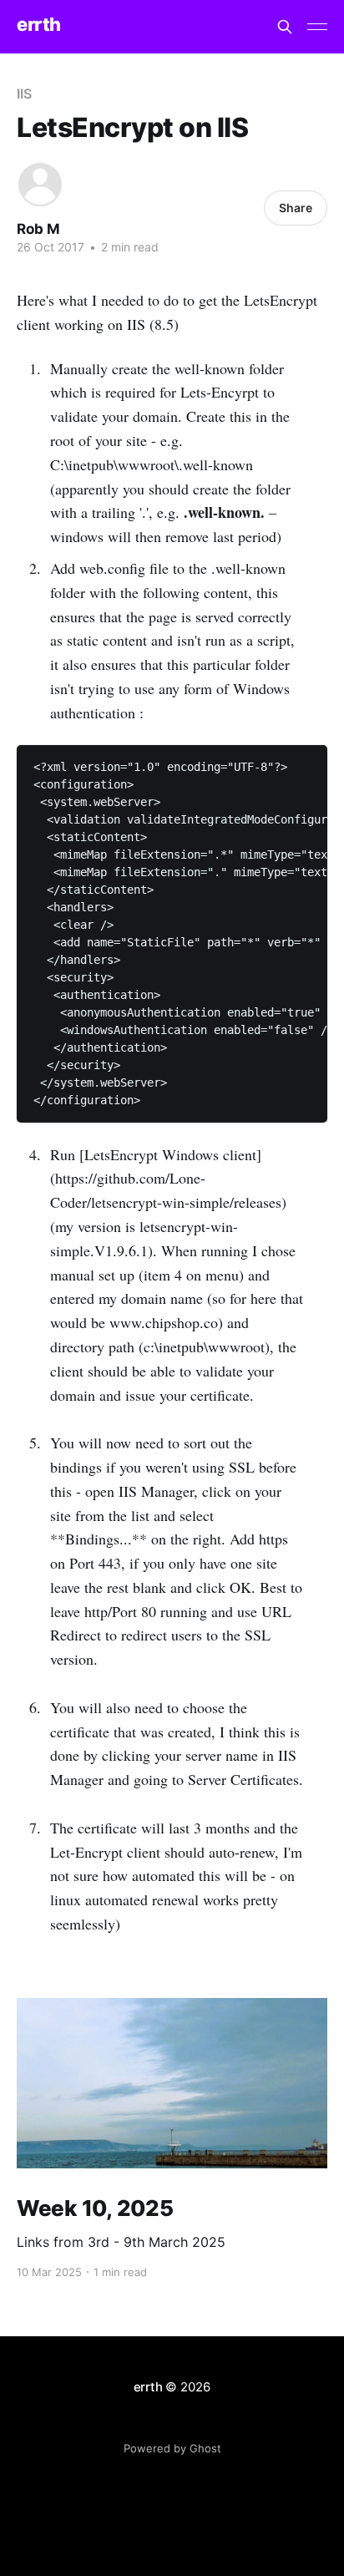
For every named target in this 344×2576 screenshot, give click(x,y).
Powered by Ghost (172, 2448)
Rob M (38, 229)
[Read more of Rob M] (40, 185)
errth (39, 25)
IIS (24, 94)
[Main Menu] (317, 27)
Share (296, 208)
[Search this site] (285, 27)
